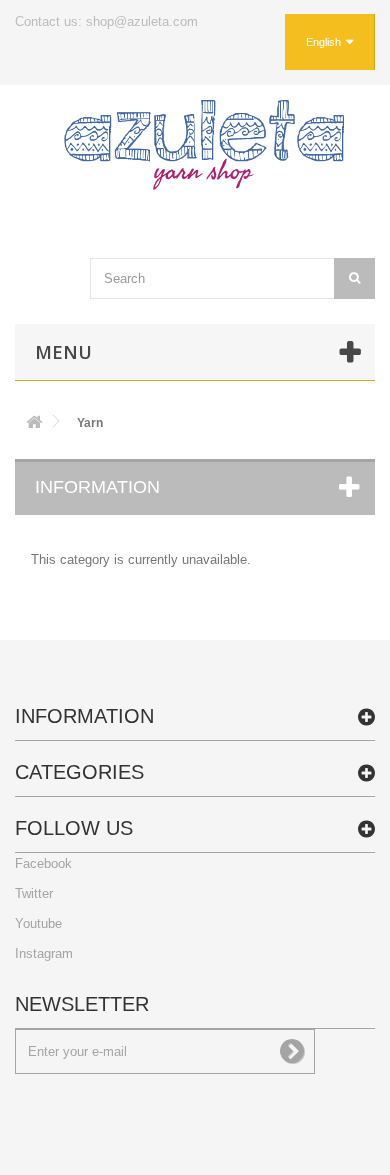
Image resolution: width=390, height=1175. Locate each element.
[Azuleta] (204, 145)
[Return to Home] (34, 425)
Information (97, 487)
